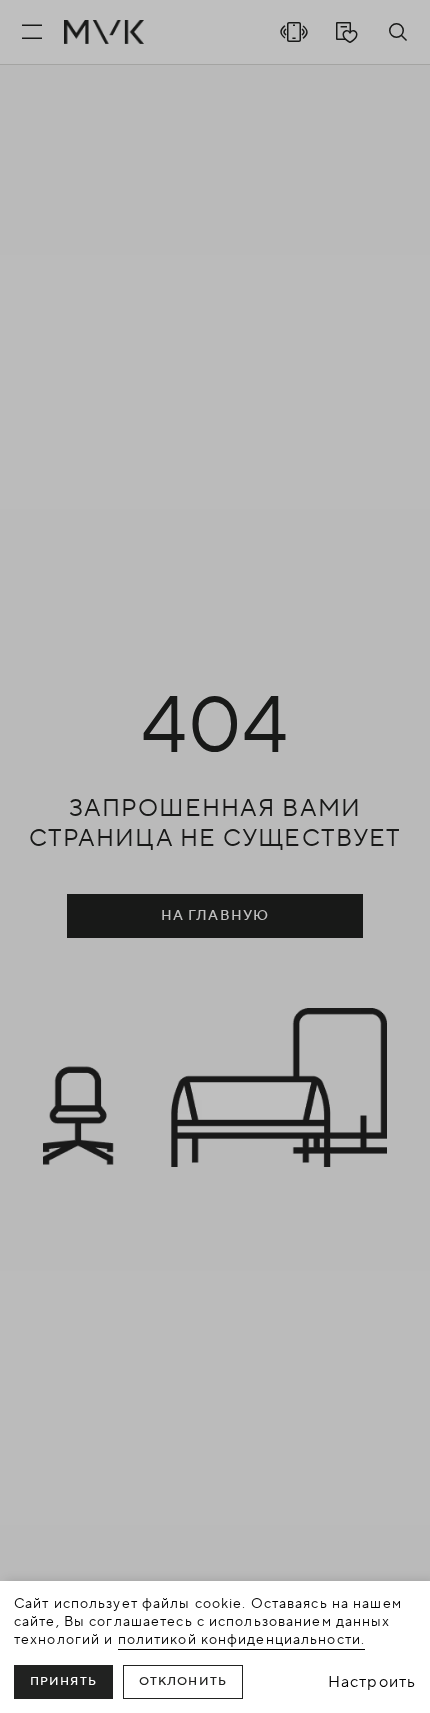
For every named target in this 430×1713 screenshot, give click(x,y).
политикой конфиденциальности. (241, 1640)
